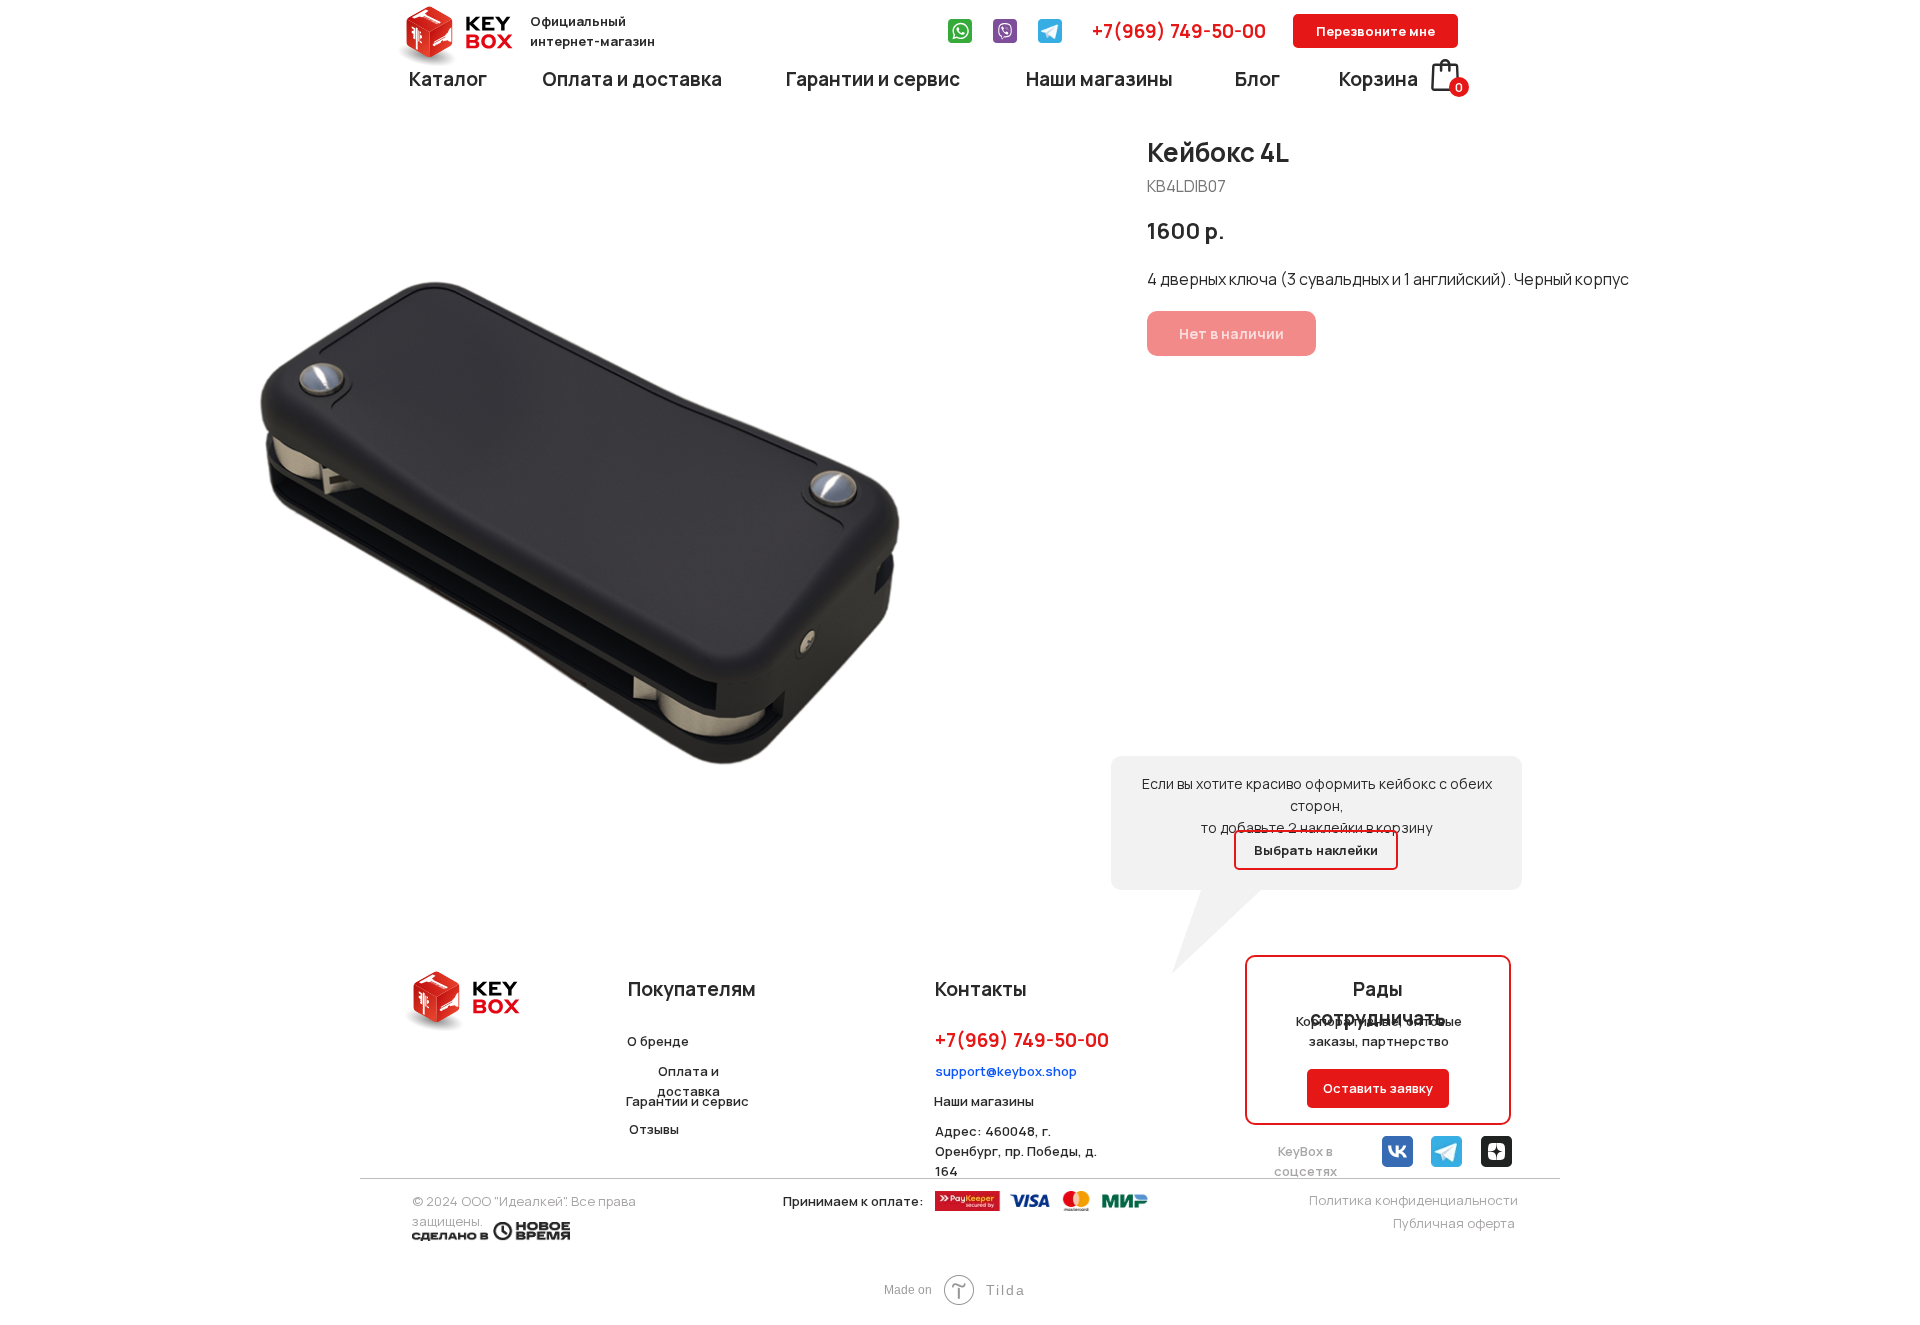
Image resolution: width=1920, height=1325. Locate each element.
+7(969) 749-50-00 (1179, 31)
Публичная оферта (1454, 1223)
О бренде (658, 1041)
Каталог (448, 79)
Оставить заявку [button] (1378, 1088)
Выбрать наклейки (1316, 850)
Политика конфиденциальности (1413, 1200)
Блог (1257, 79)
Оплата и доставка (632, 79)
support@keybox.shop (1006, 1071)
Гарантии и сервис (873, 79)
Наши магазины (1099, 79)
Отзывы (654, 1129)
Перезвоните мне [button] (1375, 31)
